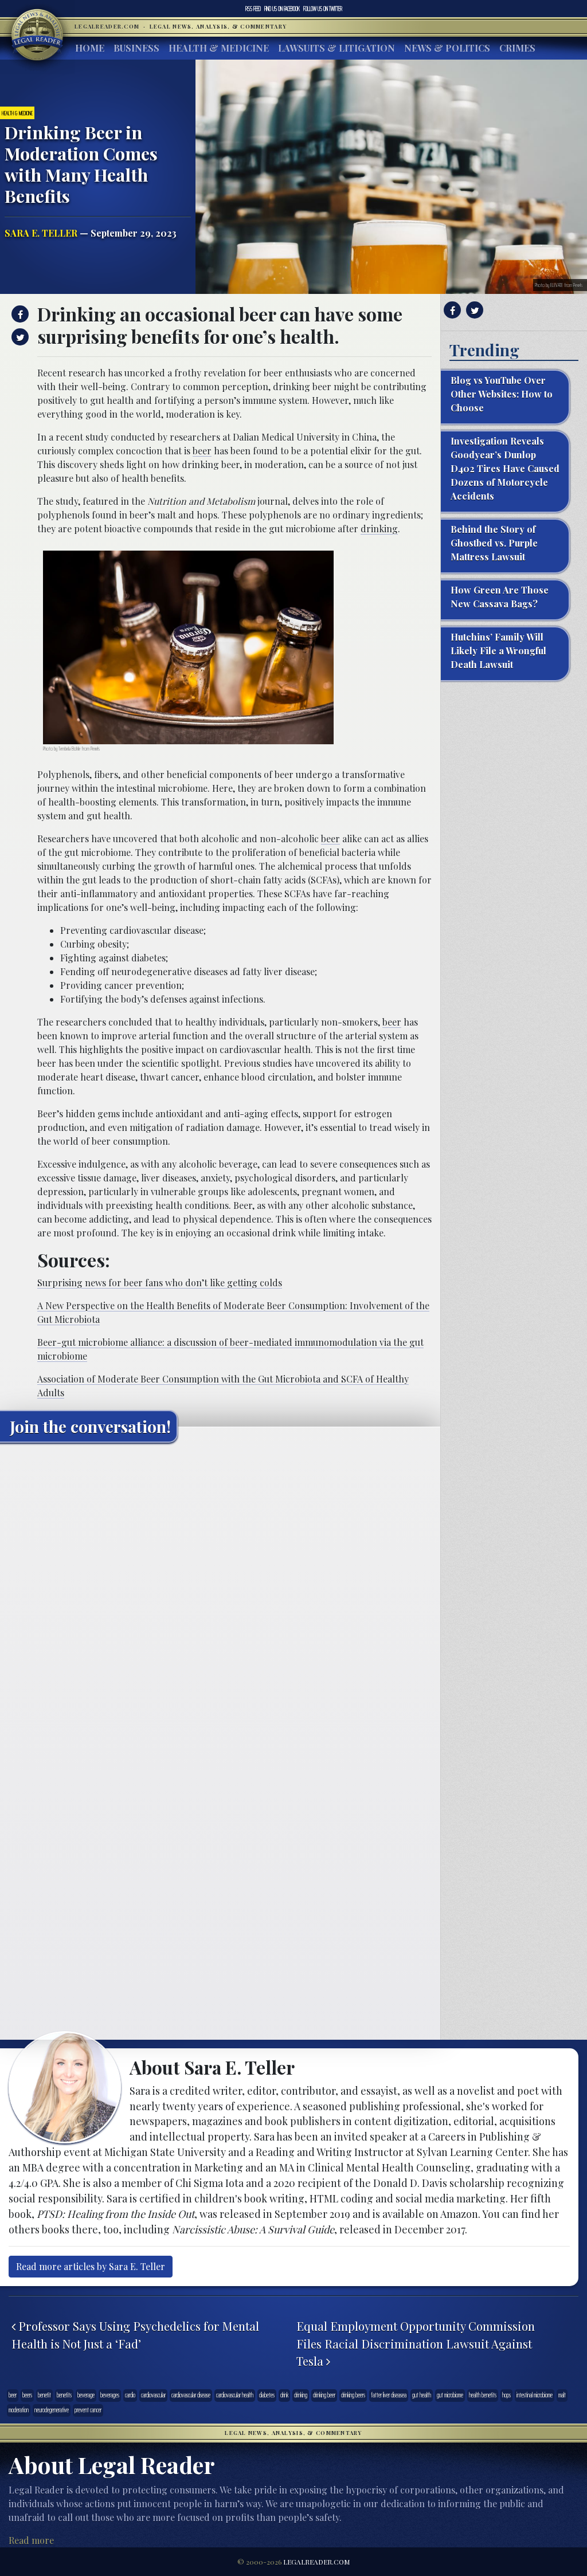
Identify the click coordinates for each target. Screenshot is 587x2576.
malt (562, 2395)
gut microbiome (450, 2395)
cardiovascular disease (191, 2395)
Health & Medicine (219, 48)
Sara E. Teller (41, 233)
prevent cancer (88, 2410)
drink (284, 2395)
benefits (64, 2395)
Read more (31, 2540)
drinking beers (353, 2395)
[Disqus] (220, 1595)
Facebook (282, 9)
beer (202, 451)
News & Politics (447, 48)
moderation (19, 2410)
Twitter (323, 9)
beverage (86, 2395)
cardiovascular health (235, 2395)
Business (136, 48)
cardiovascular (153, 2395)
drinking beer (324, 2395)
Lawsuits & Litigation (336, 48)
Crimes (517, 48)
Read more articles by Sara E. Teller (91, 2266)
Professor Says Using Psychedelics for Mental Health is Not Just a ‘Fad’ (135, 2335)
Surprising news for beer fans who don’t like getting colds (160, 1283)
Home (90, 48)
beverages (110, 2395)
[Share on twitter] (19, 337)
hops (506, 2395)
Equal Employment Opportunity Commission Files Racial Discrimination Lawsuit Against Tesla (416, 2343)
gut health (422, 2395)
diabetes (267, 2395)
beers (27, 2395)
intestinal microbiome (535, 2395)
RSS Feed (253, 9)
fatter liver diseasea (389, 2395)
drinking (379, 529)
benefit (44, 2395)
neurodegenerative (52, 2410)
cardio (130, 2395)
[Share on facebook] (19, 314)
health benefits (483, 2395)
